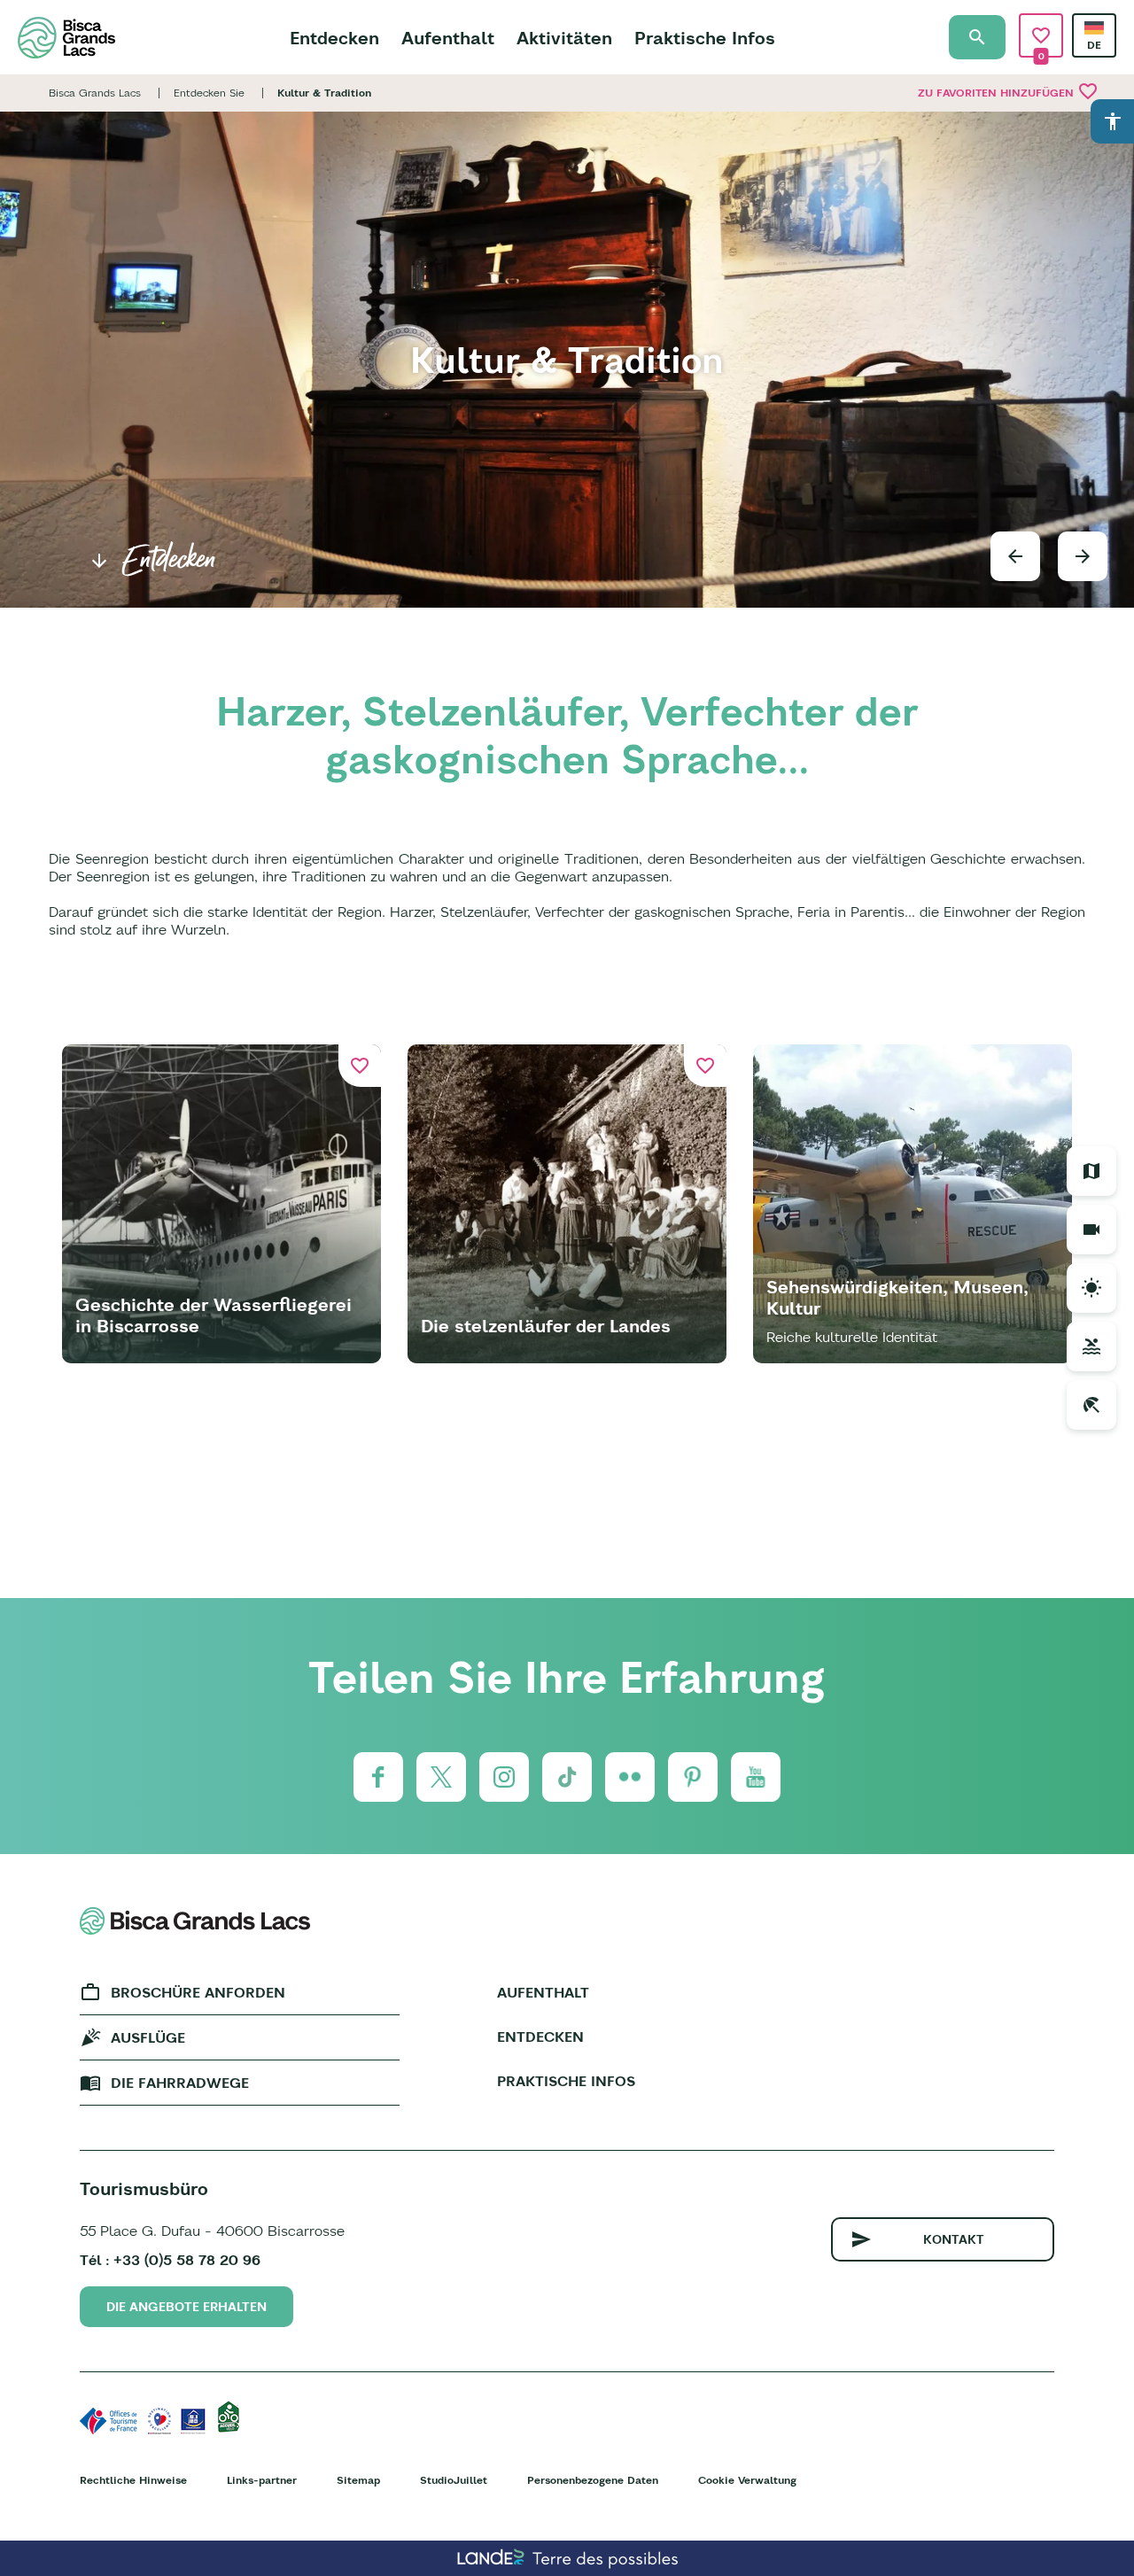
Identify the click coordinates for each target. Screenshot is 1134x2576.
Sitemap (358, 2480)
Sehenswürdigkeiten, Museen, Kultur (897, 1297)
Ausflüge (148, 2037)
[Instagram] (504, 1777)
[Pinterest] (693, 1777)
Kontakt (954, 2239)
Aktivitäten (564, 38)
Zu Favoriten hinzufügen (1008, 91)
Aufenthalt (448, 38)
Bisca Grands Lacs (95, 93)
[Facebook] (378, 1777)
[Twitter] (441, 1777)
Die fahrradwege (180, 2083)
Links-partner (262, 2480)
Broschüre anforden (198, 1992)
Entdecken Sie (209, 93)
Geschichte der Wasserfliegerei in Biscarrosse (214, 1315)
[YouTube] (756, 1777)
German (1094, 28)
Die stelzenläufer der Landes (546, 1326)
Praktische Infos (705, 38)
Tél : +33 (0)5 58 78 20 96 (170, 2260)
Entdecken (334, 38)
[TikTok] (567, 1777)
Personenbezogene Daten (593, 2480)
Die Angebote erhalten (186, 2307)
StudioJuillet (454, 2480)
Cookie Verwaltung (747, 2480)
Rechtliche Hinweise (133, 2480)
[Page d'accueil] (66, 38)
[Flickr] (630, 1777)
